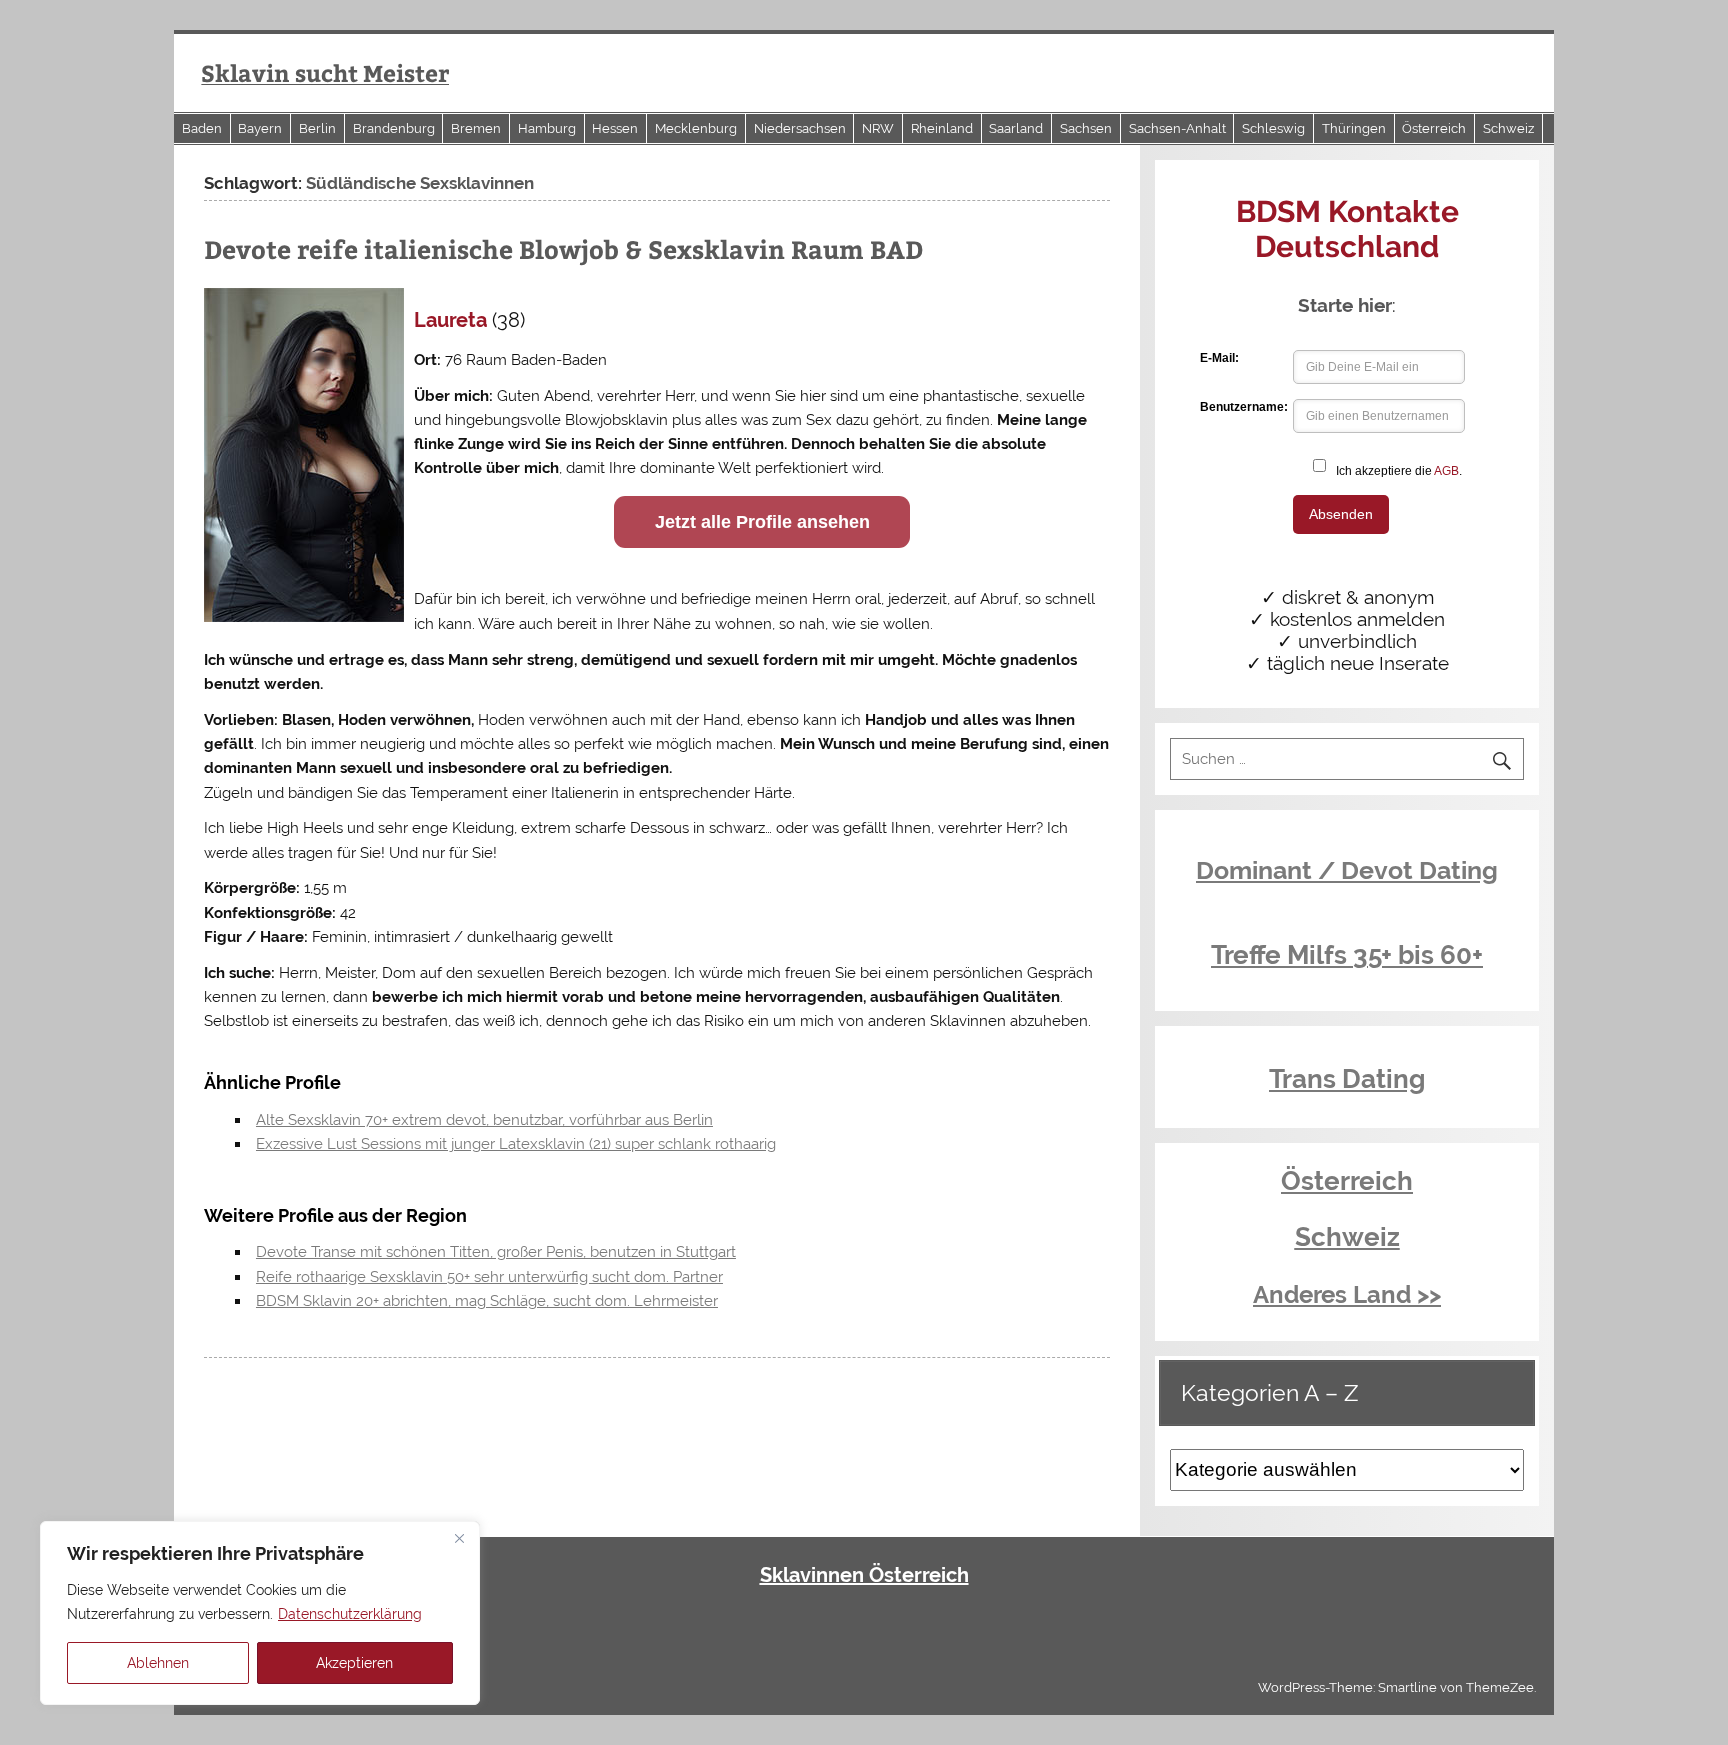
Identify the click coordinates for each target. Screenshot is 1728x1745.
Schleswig (1273, 128)
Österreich (1434, 128)
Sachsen (1086, 128)
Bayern (260, 128)
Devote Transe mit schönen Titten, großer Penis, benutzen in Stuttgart (496, 1252)
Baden (202, 128)
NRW (878, 128)
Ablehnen (158, 1663)
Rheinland (942, 128)
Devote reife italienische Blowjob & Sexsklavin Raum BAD (563, 249)
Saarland (1016, 128)
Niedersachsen (800, 128)
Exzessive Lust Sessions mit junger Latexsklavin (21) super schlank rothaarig (516, 1144)
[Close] (459, 1538)
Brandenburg (394, 128)
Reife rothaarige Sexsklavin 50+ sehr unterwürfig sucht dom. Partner (489, 1277)
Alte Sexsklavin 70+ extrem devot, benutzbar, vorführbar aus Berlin (484, 1120)
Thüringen (1354, 128)
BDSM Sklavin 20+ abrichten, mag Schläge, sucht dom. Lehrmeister (487, 1301)
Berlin (317, 128)
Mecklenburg (696, 128)
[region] (260, 1613)
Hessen (615, 128)
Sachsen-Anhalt (1177, 128)
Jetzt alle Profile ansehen (762, 522)
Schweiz (1508, 128)
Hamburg (547, 128)
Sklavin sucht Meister (325, 72)
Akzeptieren (354, 1663)
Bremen (476, 128)
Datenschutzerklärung (350, 1614)
